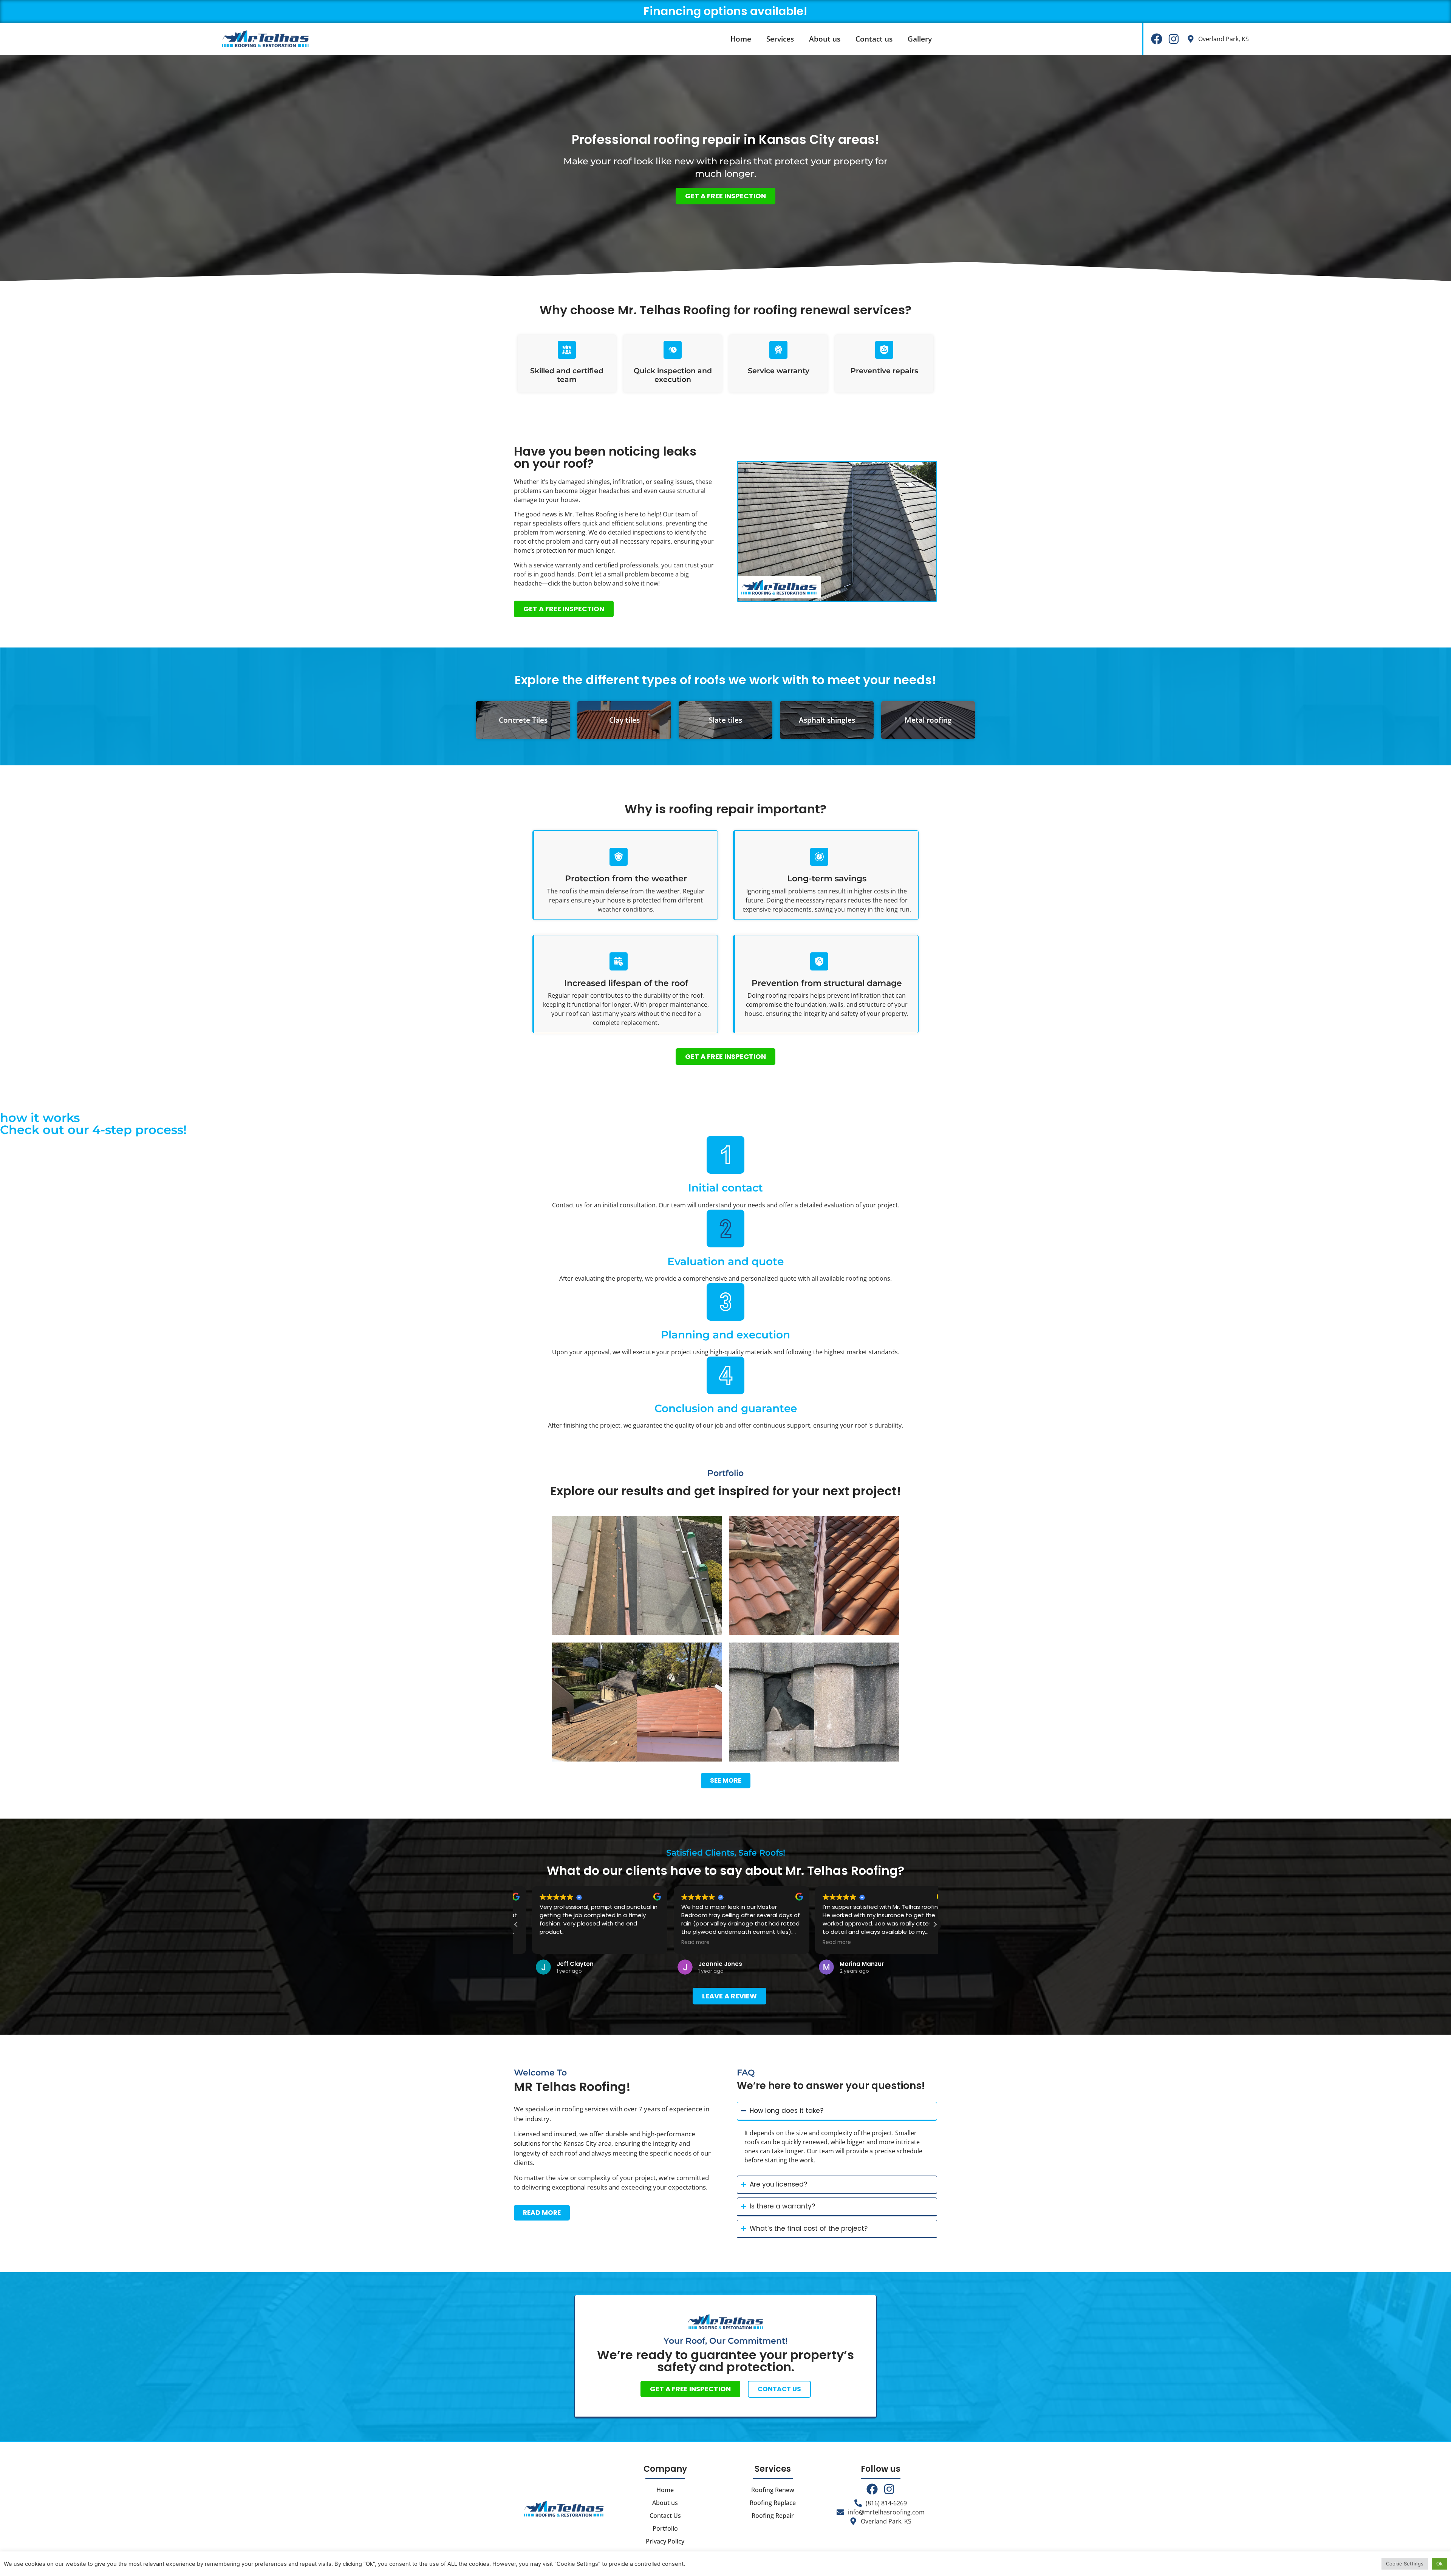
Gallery (920, 39)
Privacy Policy (665, 2541)
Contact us (874, 39)
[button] (935, 1924)
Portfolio (665, 2528)
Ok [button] (1439, 2564)
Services (780, 39)
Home (741, 39)
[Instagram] (1174, 39)
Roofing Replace (773, 2503)
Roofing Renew (773, 2490)
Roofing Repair (773, 2516)
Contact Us (665, 2516)
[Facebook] (1157, 39)
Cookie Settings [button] (1405, 2564)
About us (825, 39)
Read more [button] (538, 1942)
